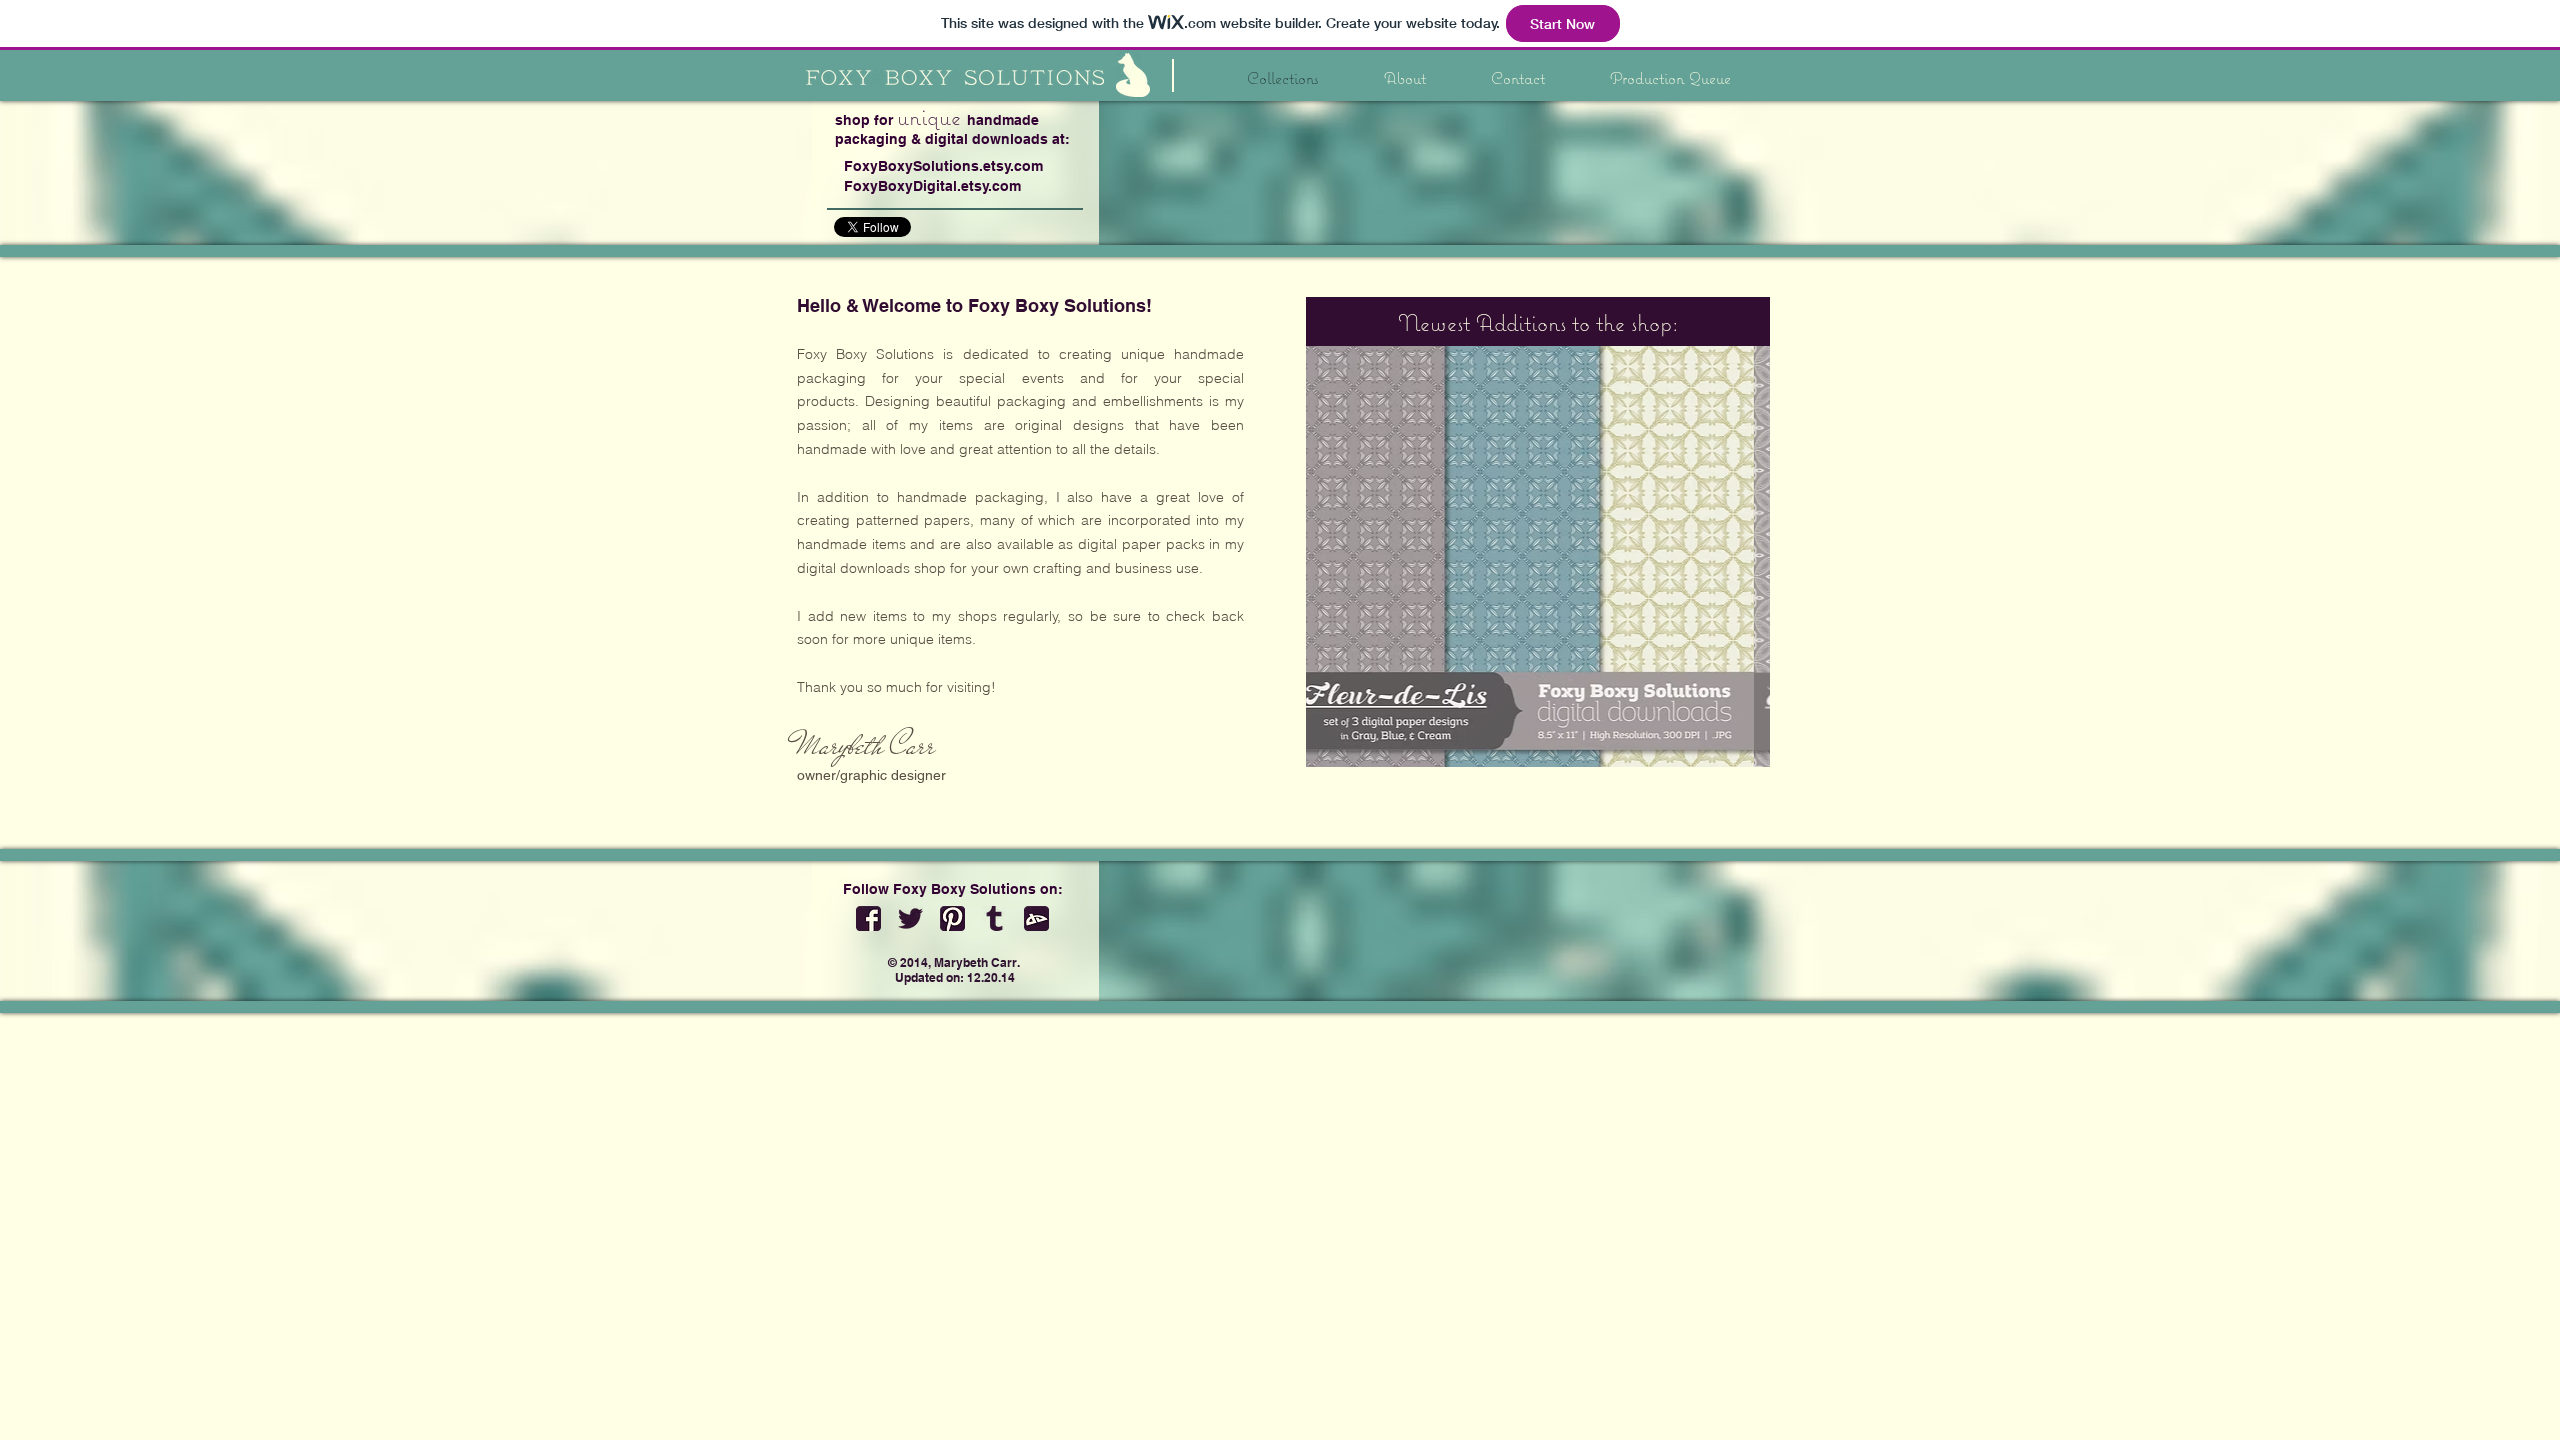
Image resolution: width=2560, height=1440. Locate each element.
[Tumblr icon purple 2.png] (994, 918)
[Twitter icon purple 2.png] (910, 918)
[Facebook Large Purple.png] (868, 918)
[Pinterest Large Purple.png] (952, 918)
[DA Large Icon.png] (1036, 918)
